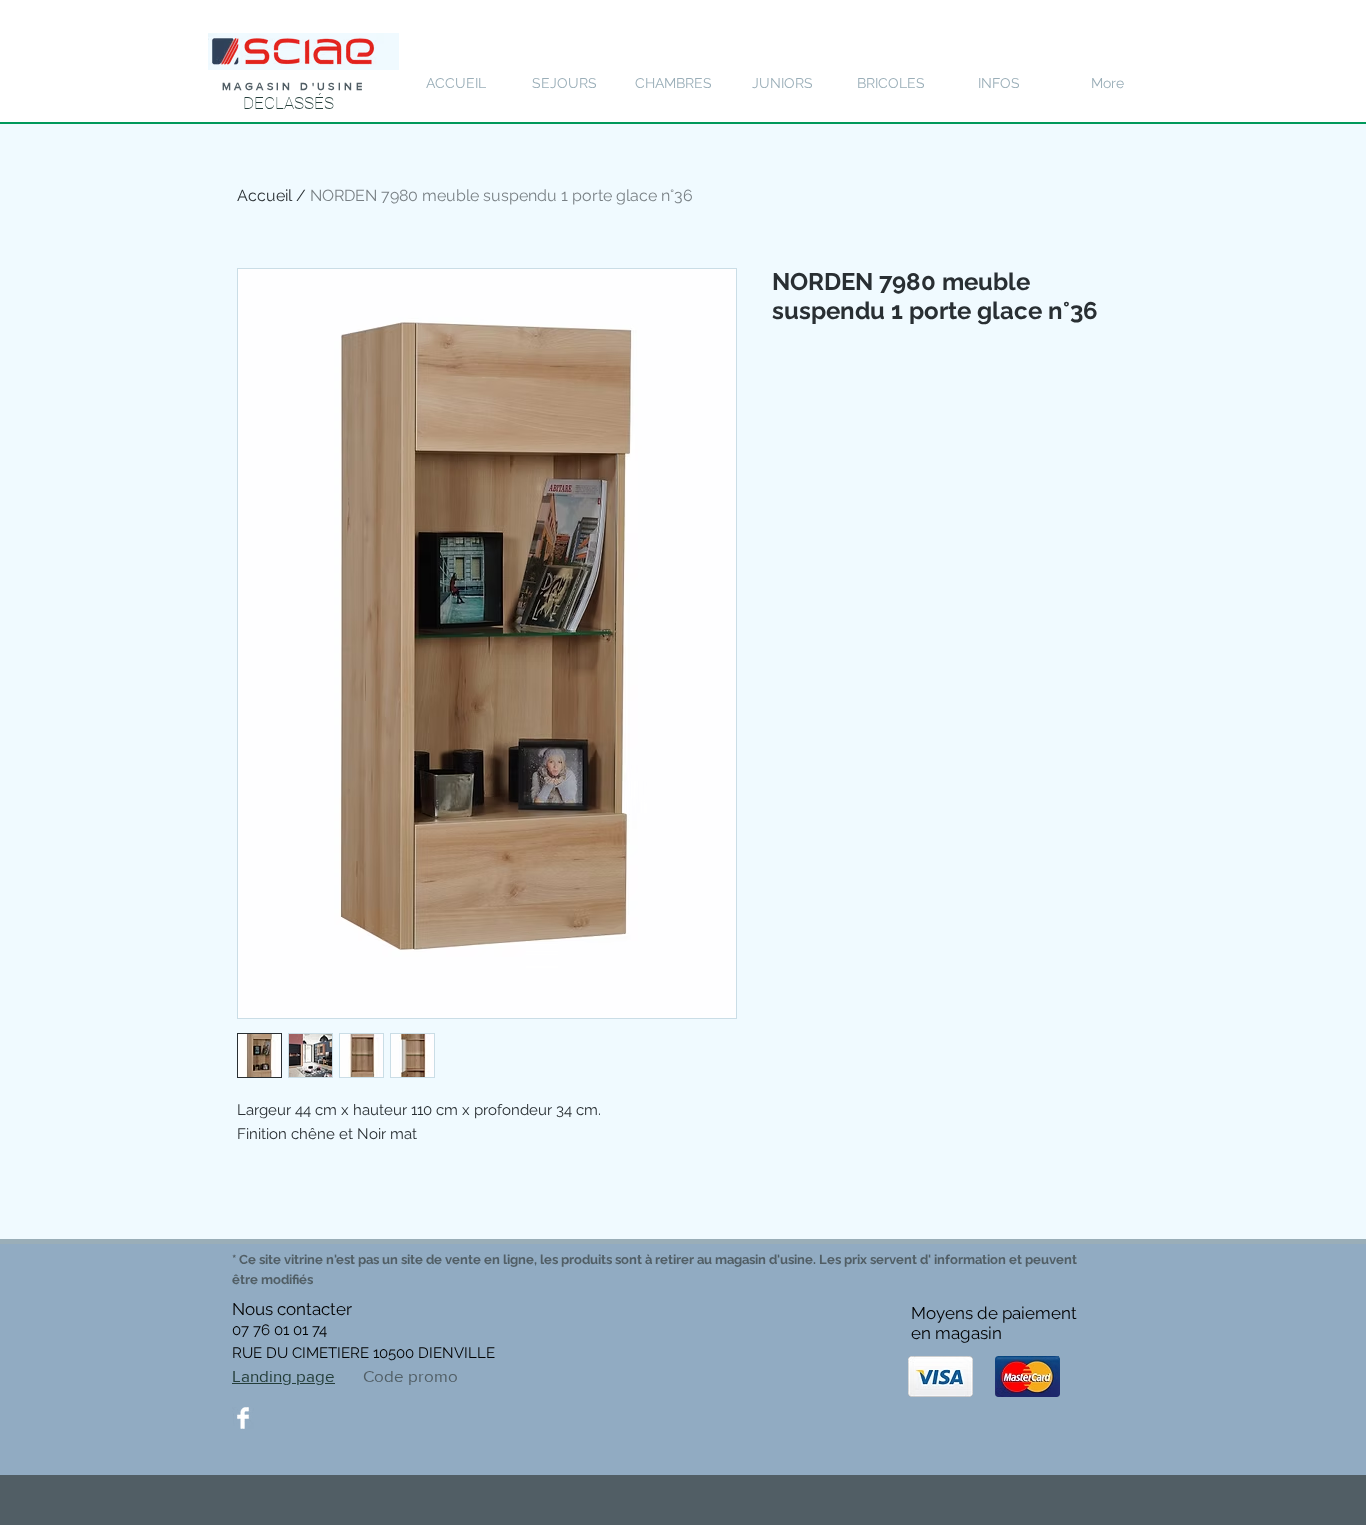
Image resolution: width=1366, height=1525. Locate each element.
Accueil (264, 195)
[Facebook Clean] (243, 1418)
